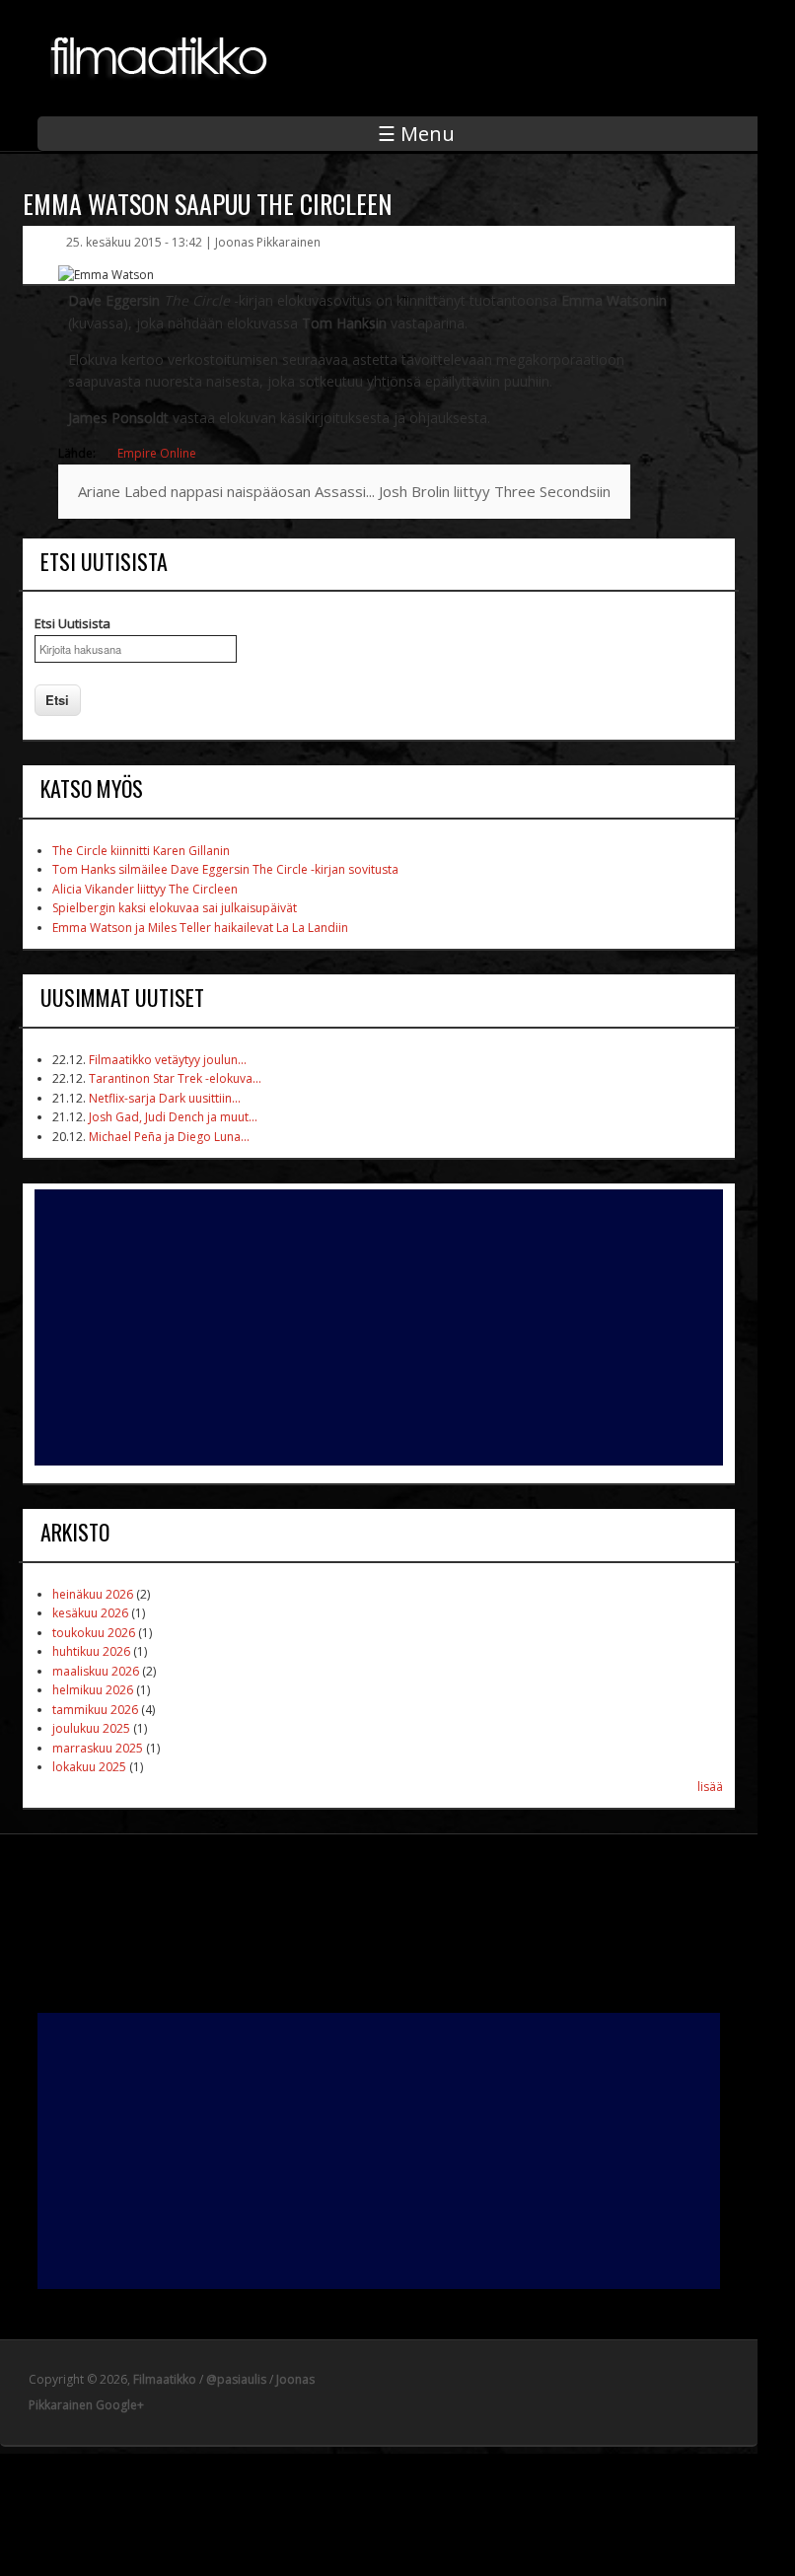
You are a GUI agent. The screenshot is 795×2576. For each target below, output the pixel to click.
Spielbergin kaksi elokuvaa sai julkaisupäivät (175, 908)
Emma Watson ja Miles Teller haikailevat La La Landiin (200, 928)
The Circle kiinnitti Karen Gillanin (141, 851)
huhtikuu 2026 (91, 1651)
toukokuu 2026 (94, 1633)
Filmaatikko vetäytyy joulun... (168, 1060)
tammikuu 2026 (95, 1710)
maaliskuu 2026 (96, 1671)
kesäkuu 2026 (90, 1613)
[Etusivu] (161, 90)
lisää (710, 1787)
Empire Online (157, 453)
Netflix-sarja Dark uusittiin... (165, 1098)
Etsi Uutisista (72, 623)
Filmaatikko (165, 2379)
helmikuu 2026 (93, 1690)
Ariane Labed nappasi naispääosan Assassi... (226, 491)
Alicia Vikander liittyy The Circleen (145, 889)
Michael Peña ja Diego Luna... (169, 1137)
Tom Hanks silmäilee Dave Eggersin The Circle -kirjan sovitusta (225, 869)
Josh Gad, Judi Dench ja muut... (173, 1117)
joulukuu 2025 (91, 1728)
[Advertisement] (379, 1327)
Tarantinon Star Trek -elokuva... (175, 1078)
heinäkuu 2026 (93, 1594)
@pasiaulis (236, 2379)
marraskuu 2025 (98, 1748)
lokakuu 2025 (89, 1767)
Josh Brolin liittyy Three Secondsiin (495, 491)
